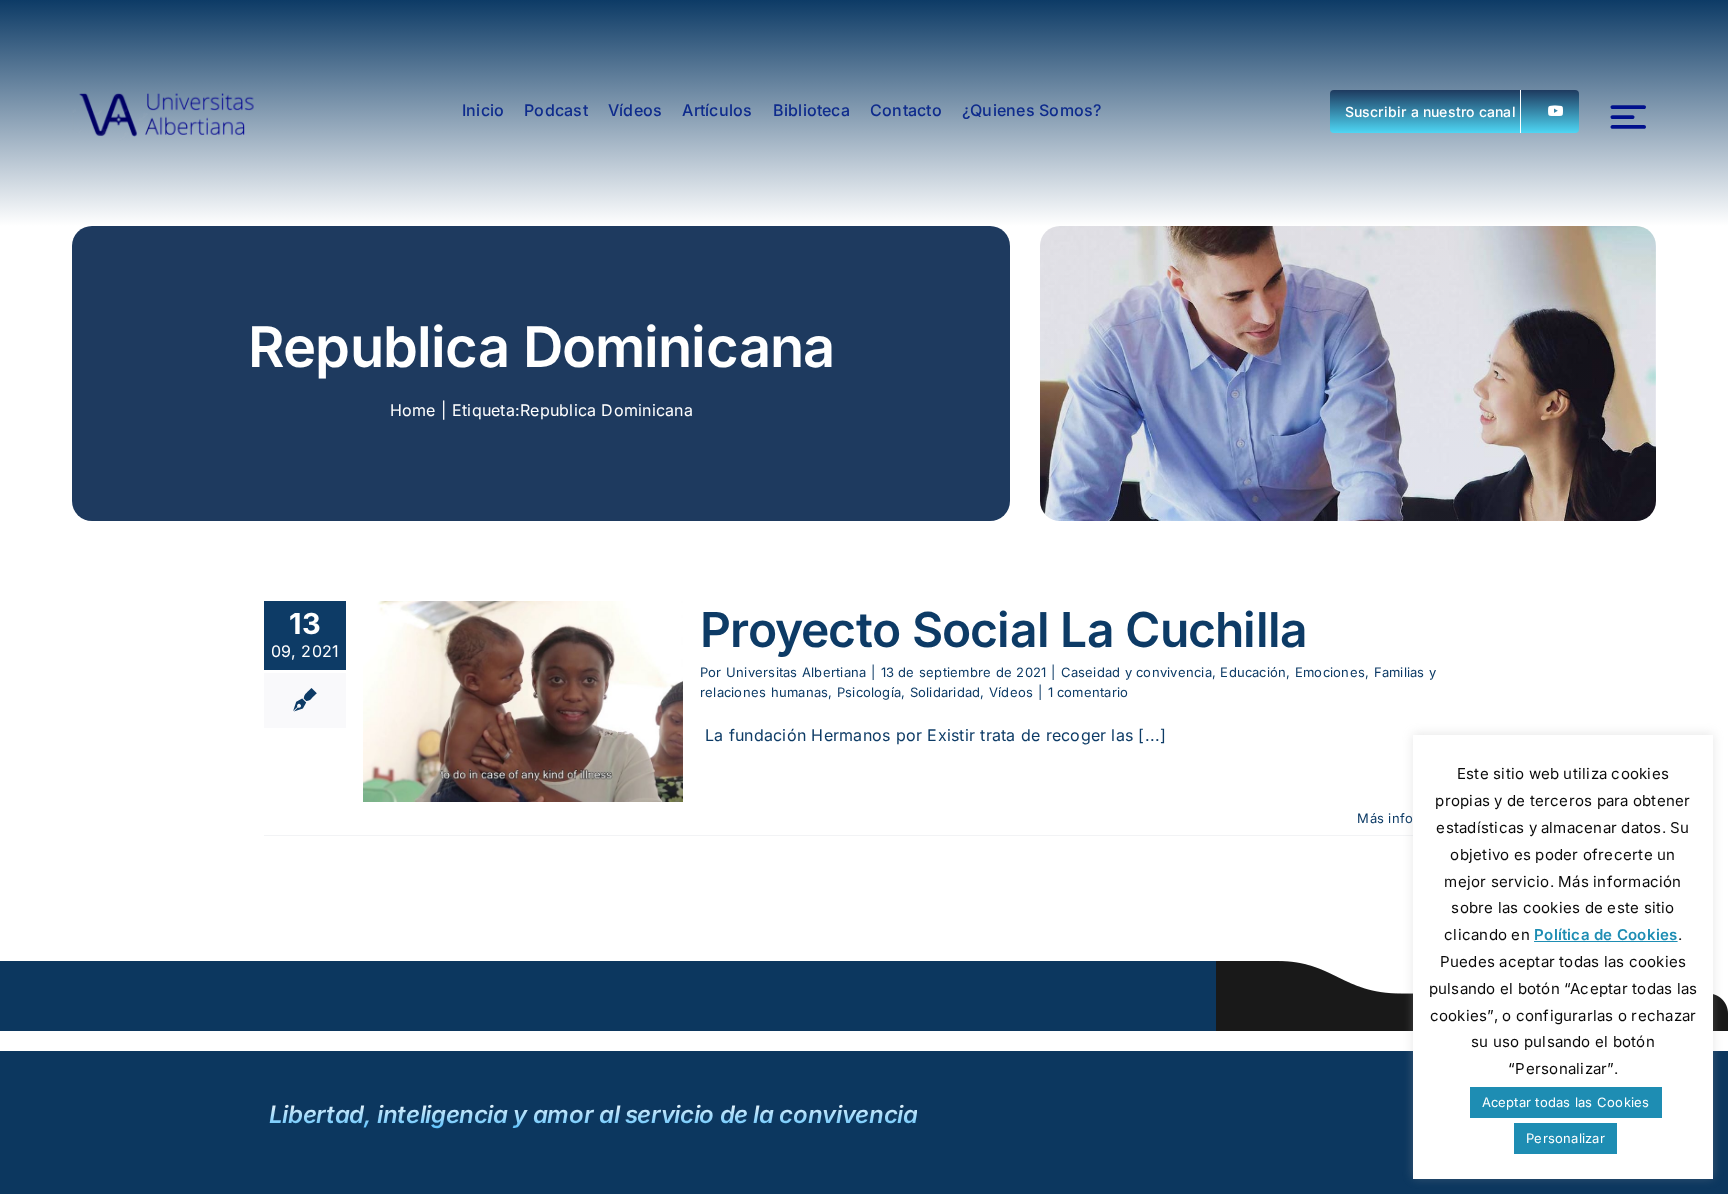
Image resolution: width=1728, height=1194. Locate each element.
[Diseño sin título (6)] (167, 111)
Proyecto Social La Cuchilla (1004, 629)
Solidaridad (945, 692)
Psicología (869, 692)
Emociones (1330, 672)
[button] (1454, 111)
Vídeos (1011, 692)
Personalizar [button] (1565, 1138)
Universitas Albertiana (796, 672)
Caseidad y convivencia (1136, 672)
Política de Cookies (1606, 934)
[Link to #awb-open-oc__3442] (1628, 117)
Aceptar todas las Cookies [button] (1566, 1102)
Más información (1410, 818)
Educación (1253, 672)
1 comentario (1088, 692)
